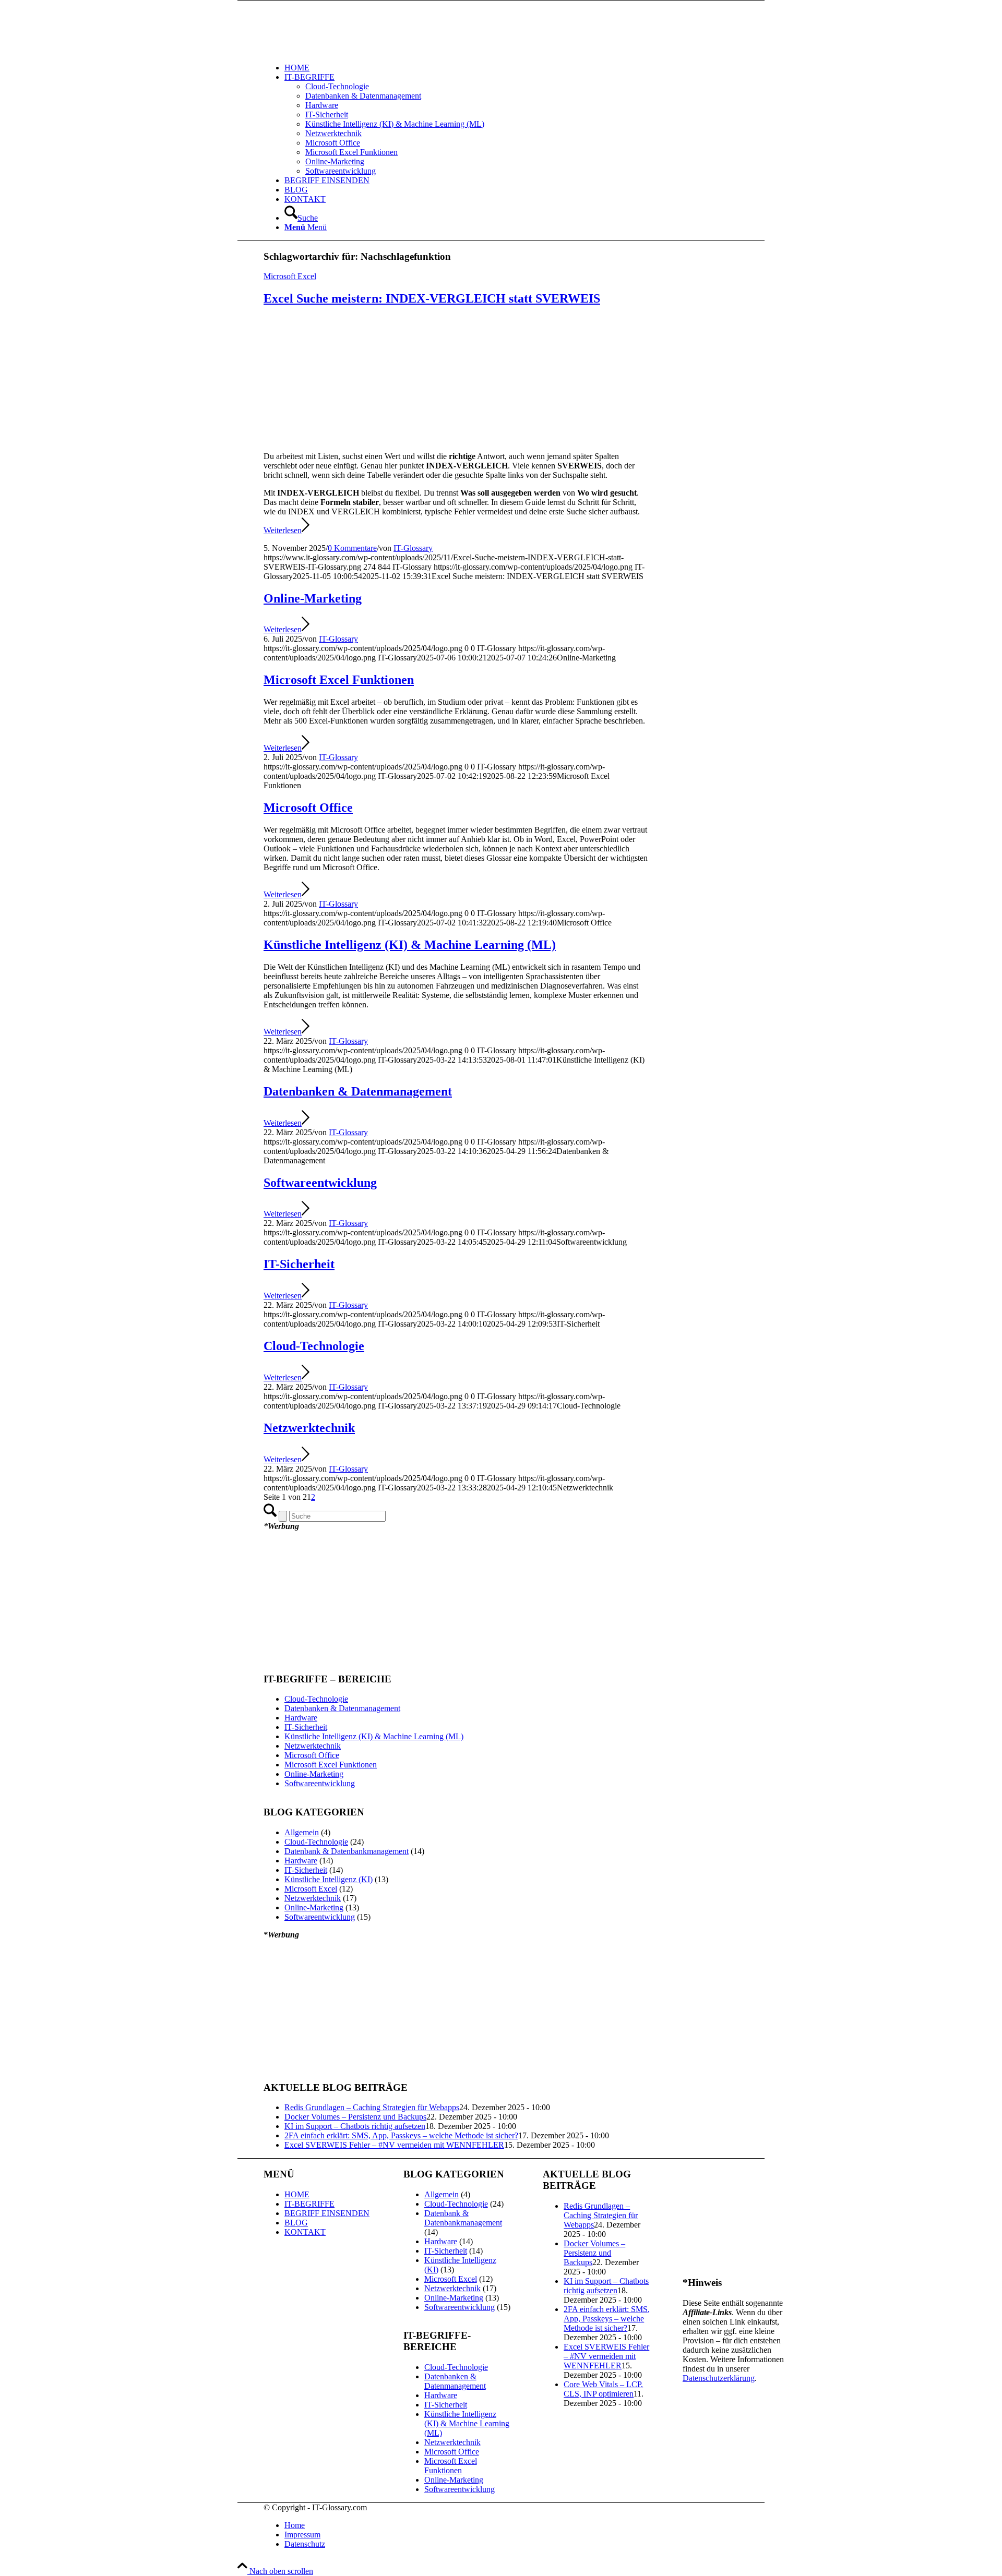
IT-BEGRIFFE (309, 2204)
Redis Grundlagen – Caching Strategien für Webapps (372, 2107)
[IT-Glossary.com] (342, 50)
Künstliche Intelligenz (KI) (329, 1879)
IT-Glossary (413, 548)
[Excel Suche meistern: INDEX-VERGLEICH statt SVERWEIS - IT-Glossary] (456, 438)
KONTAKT (305, 2232)
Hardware (301, 1718)
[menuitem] (538, 68)
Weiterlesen (283, 530)
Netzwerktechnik (309, 1428)
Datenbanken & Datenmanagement (358, 1091)
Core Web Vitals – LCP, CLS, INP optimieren (603, 2389)
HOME (297, 2194)
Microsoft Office (308, 808)
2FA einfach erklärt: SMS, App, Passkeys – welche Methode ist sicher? (401, 2135)
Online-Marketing (313, 598)
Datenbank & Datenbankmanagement (347, 1851)
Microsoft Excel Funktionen (339, 680)
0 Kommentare (352, 548)
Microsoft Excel (290, 276)
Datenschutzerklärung (719, 2378)
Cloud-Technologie (314, 1346)
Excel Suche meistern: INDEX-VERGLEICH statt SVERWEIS (432, 298)
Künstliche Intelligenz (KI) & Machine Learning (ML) (410, 945)
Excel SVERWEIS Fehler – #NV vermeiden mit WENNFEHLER (394, 2145)
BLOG (296, 2223)
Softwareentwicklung (320, 1183)
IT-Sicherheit (299, 1264)
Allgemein (302, 1832)
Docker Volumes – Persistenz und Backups (355, 2117)
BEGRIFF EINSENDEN (327, 2213)
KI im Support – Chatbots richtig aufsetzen (355, 2126)
